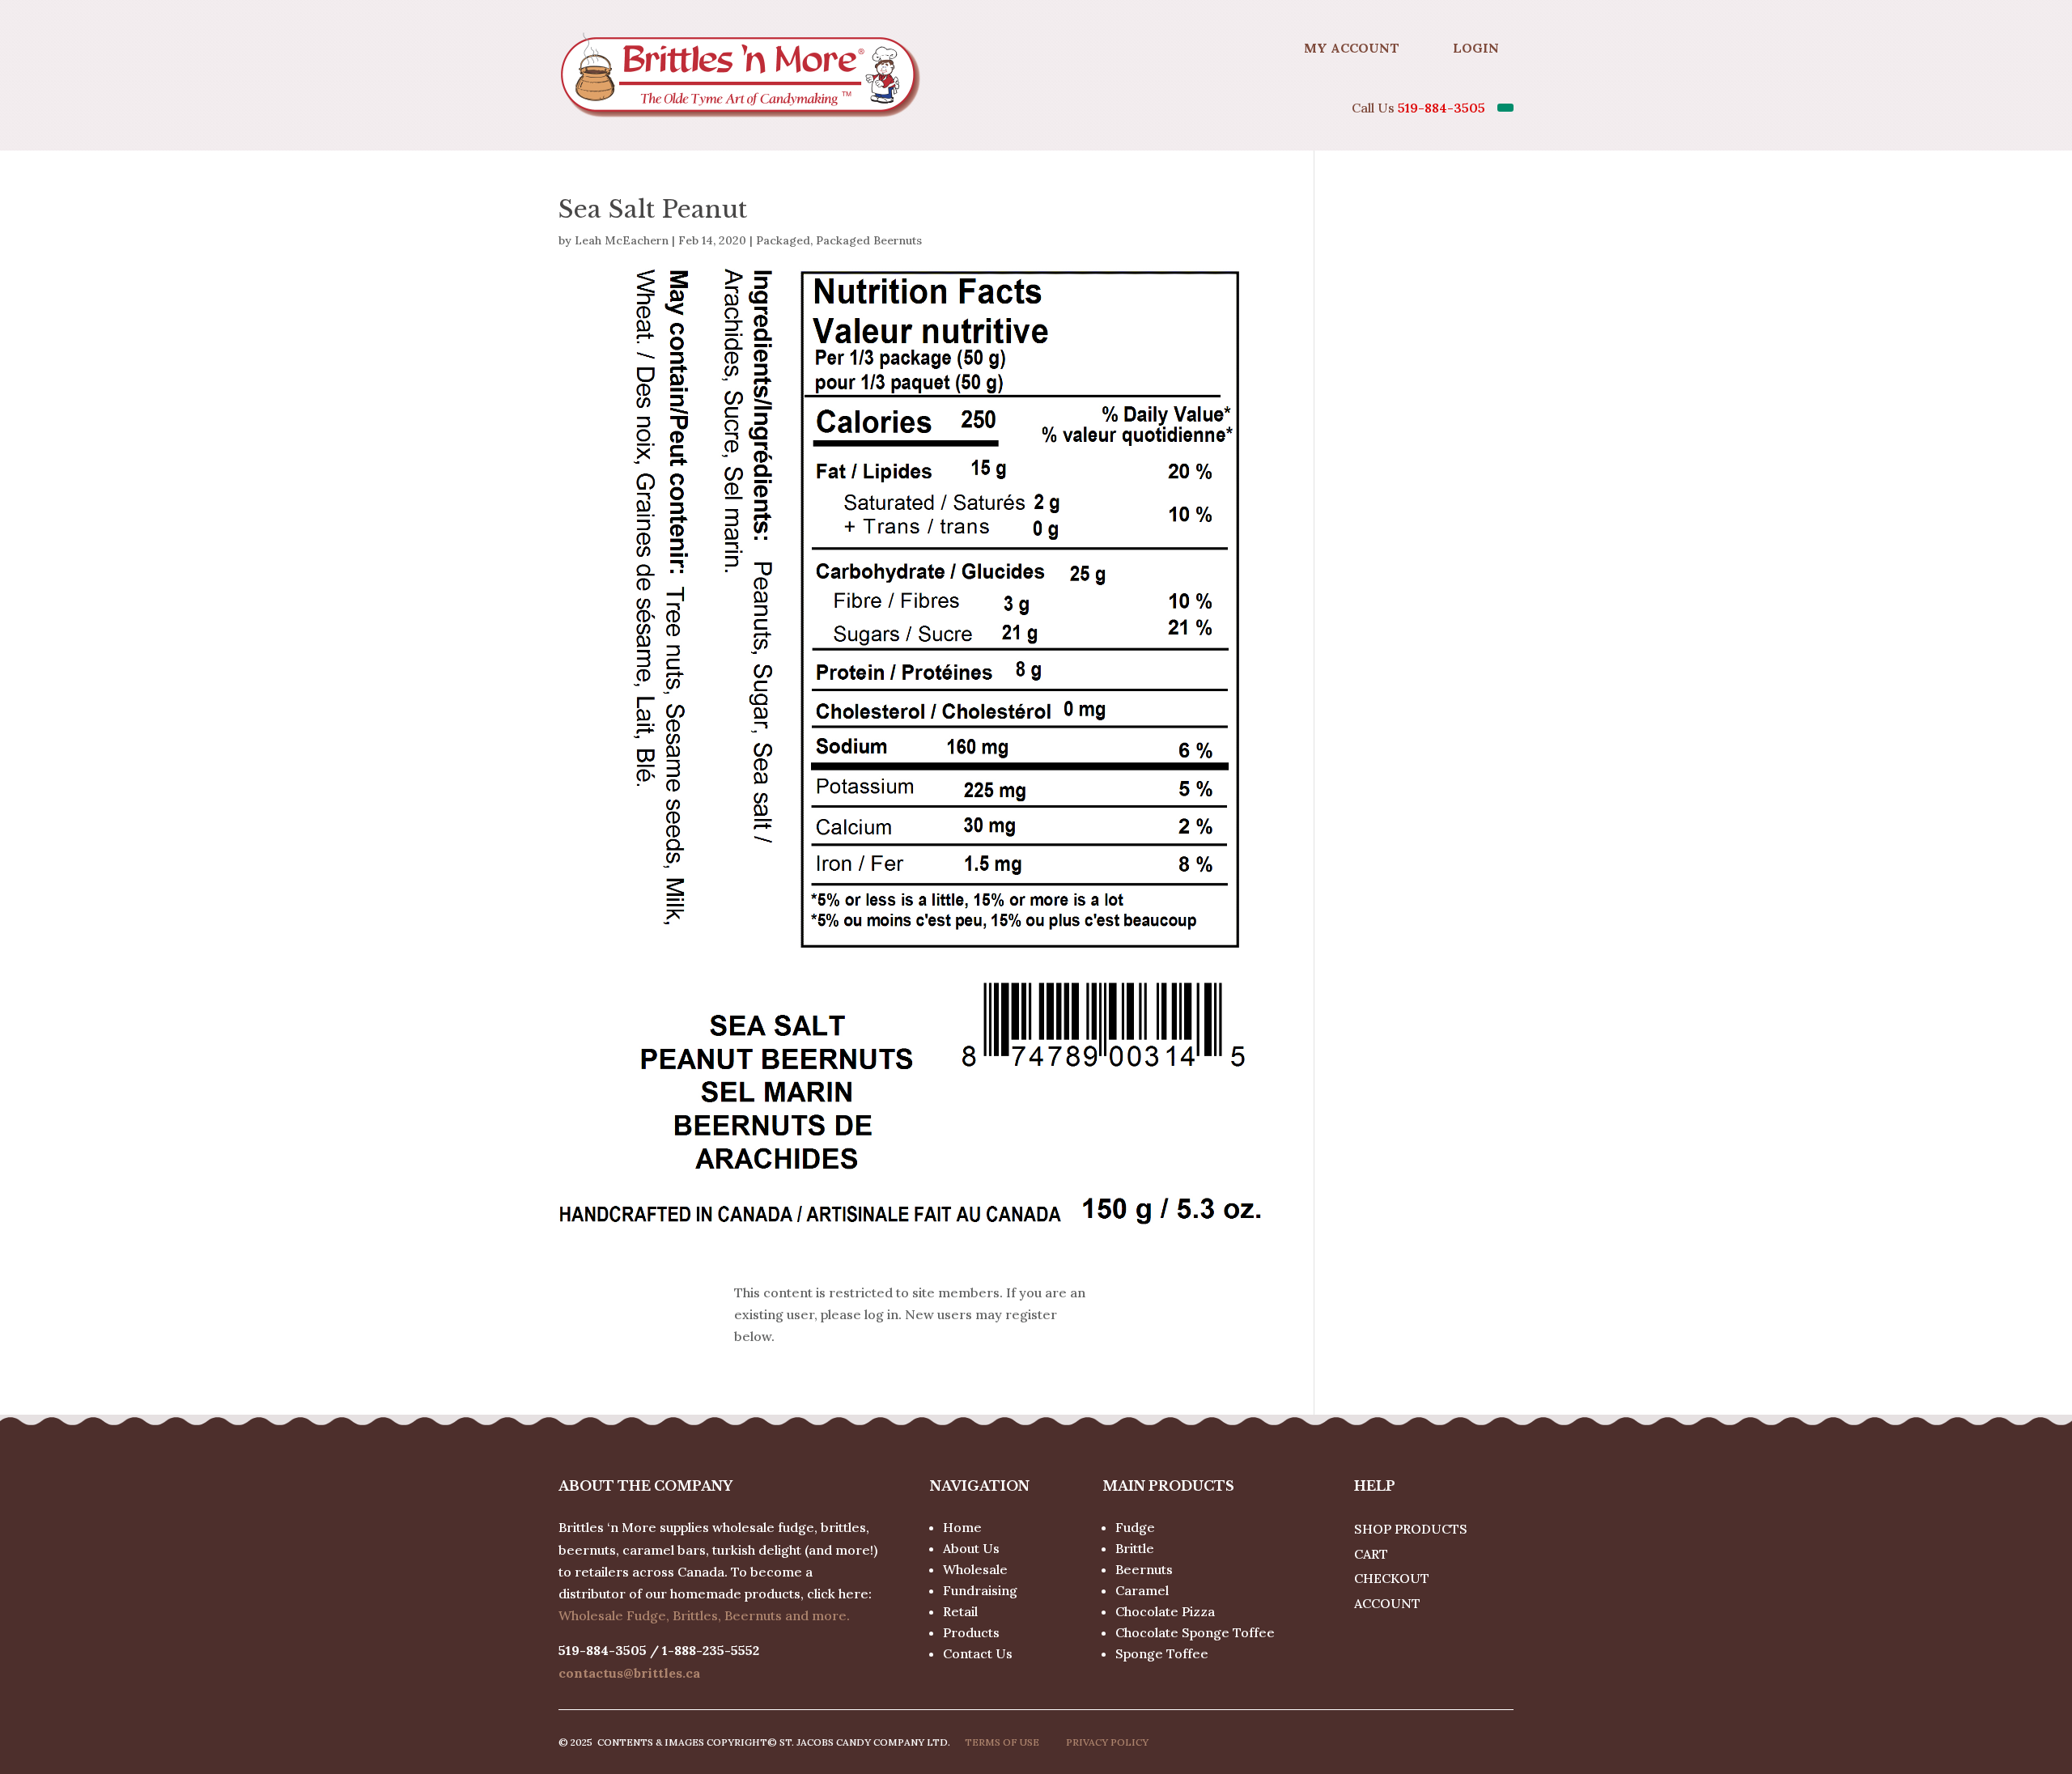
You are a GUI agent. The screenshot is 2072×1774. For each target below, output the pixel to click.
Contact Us (978, 1653)
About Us (971, 1548)
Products (971, 1632)
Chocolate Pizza (1165, 1611)
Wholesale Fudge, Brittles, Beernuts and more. (704, 1615)
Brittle (1135, 1548)
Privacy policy (1107, 1742)
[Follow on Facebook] (1250, 48)
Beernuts (1144, 1569)
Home (962, 1527)
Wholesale (975, 1569)
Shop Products (1411, 1529)
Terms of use (1002, 1742)
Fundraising (980, 1590)
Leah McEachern (622, 240)
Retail (960, 1611)
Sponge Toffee (1162, 1653)
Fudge (1135, 1527)
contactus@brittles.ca (629, 1673)
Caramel (1142, 1590)
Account (1387, 1603)
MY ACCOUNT (1352, 48)
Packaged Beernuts (869, 240)
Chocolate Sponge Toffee (1195, 1632)
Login (1476, 48)
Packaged (783, 240)
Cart (1371, 1554)
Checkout (1392, 1578)
